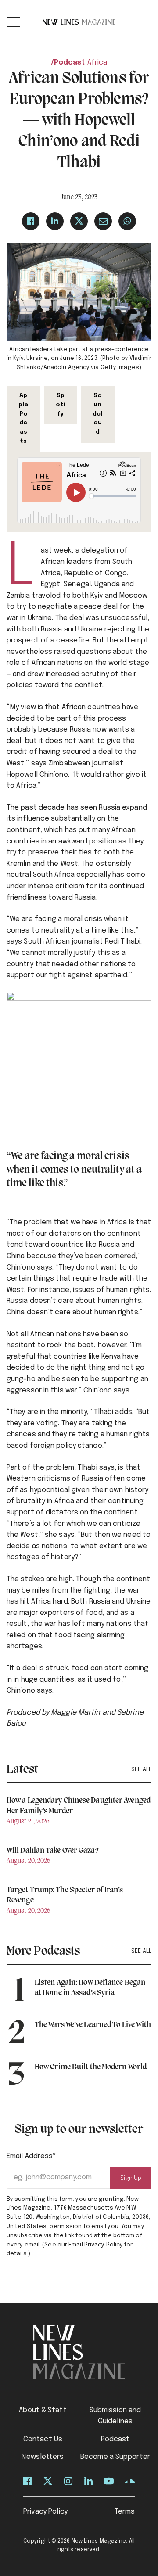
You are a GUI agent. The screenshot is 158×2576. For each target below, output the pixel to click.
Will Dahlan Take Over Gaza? (52, 1851)
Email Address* (31, 2156)
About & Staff (43, 2410)
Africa (97, 63)
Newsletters (43, 2457)
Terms (125, 2512)
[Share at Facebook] (31, 221)
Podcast (70, 63)
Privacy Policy (45, 2512)
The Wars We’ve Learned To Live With (93, 2025)
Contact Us (43, 2439)
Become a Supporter (115, 2457)
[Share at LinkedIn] (55, 221)
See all (141, 1770)
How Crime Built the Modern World (91, 2067)
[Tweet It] (79, 221)
